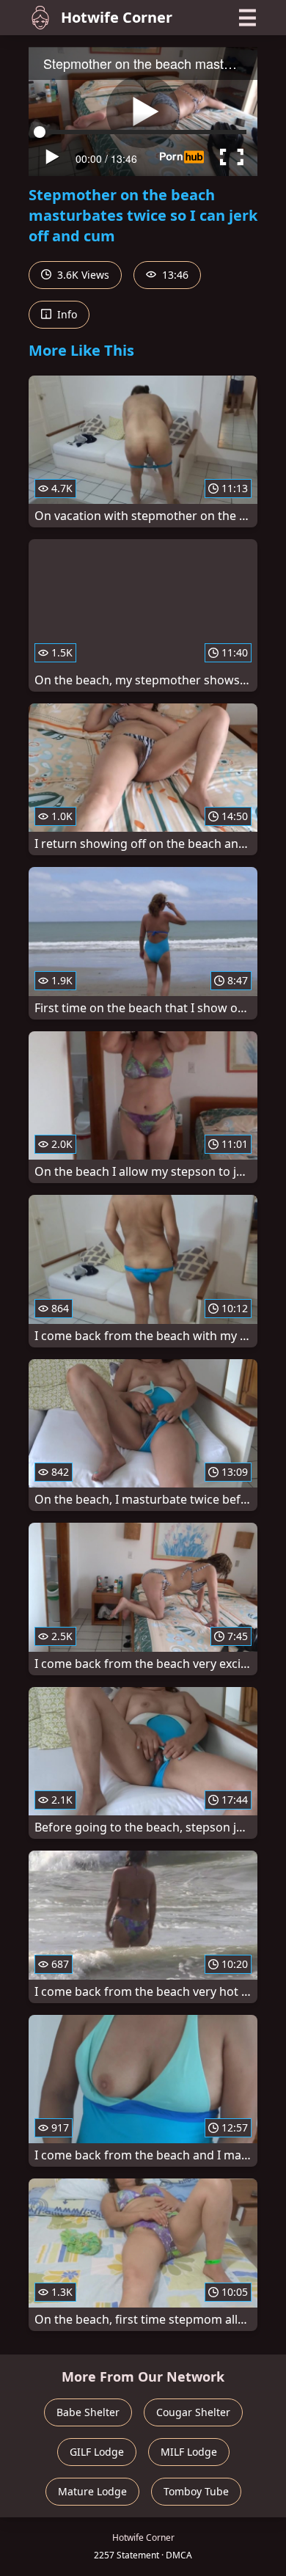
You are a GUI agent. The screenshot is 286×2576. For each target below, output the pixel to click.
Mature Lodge (92, 2491)
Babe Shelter (88, 2412)
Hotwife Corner (117, 17)
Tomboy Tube (196, 2491)
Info (66, 314)
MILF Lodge (189, 2452)
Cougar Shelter (193, 2412)
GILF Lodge (97, 2452)
